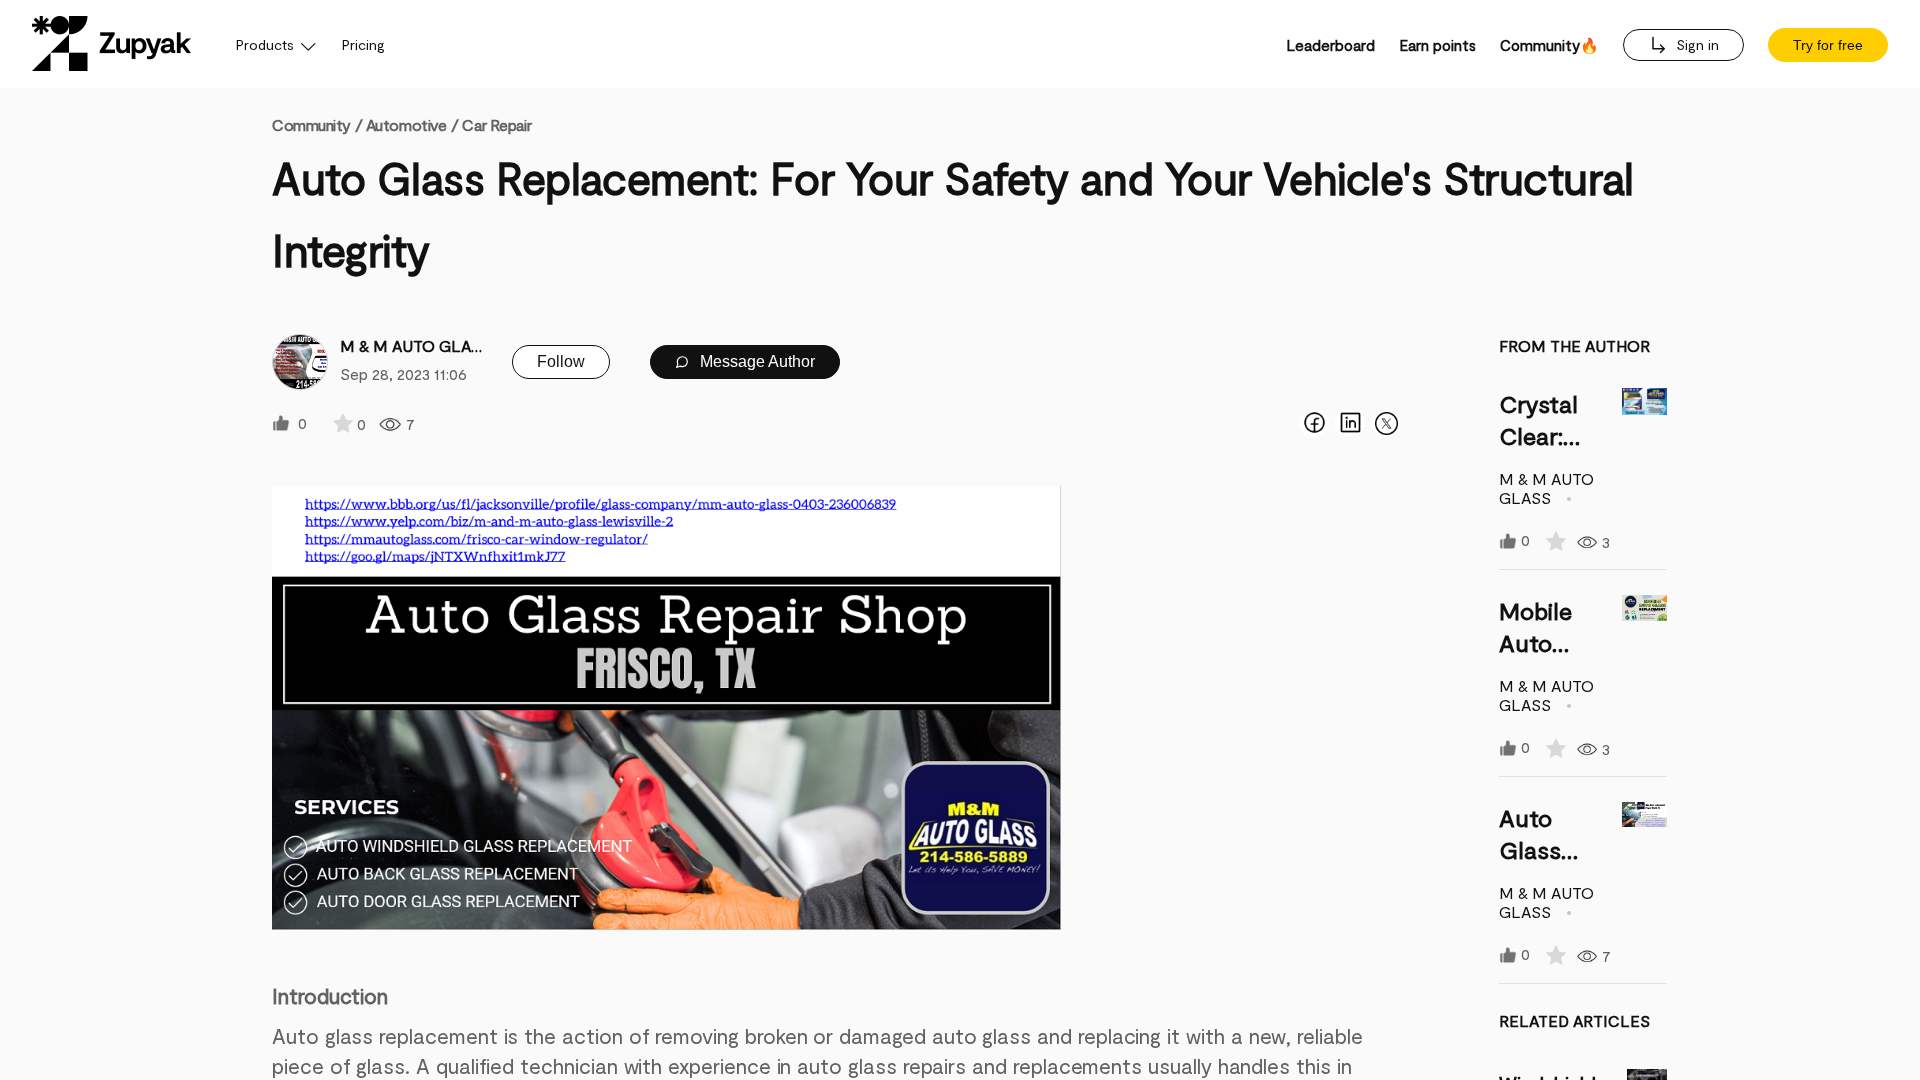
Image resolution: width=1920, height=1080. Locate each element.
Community (317, 124)
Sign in (1695, 44)
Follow (561, 361)
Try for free (1828, 45)
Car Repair (496, 124)
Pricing (363, 44)
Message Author (755, 361)
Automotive (406, 124)
